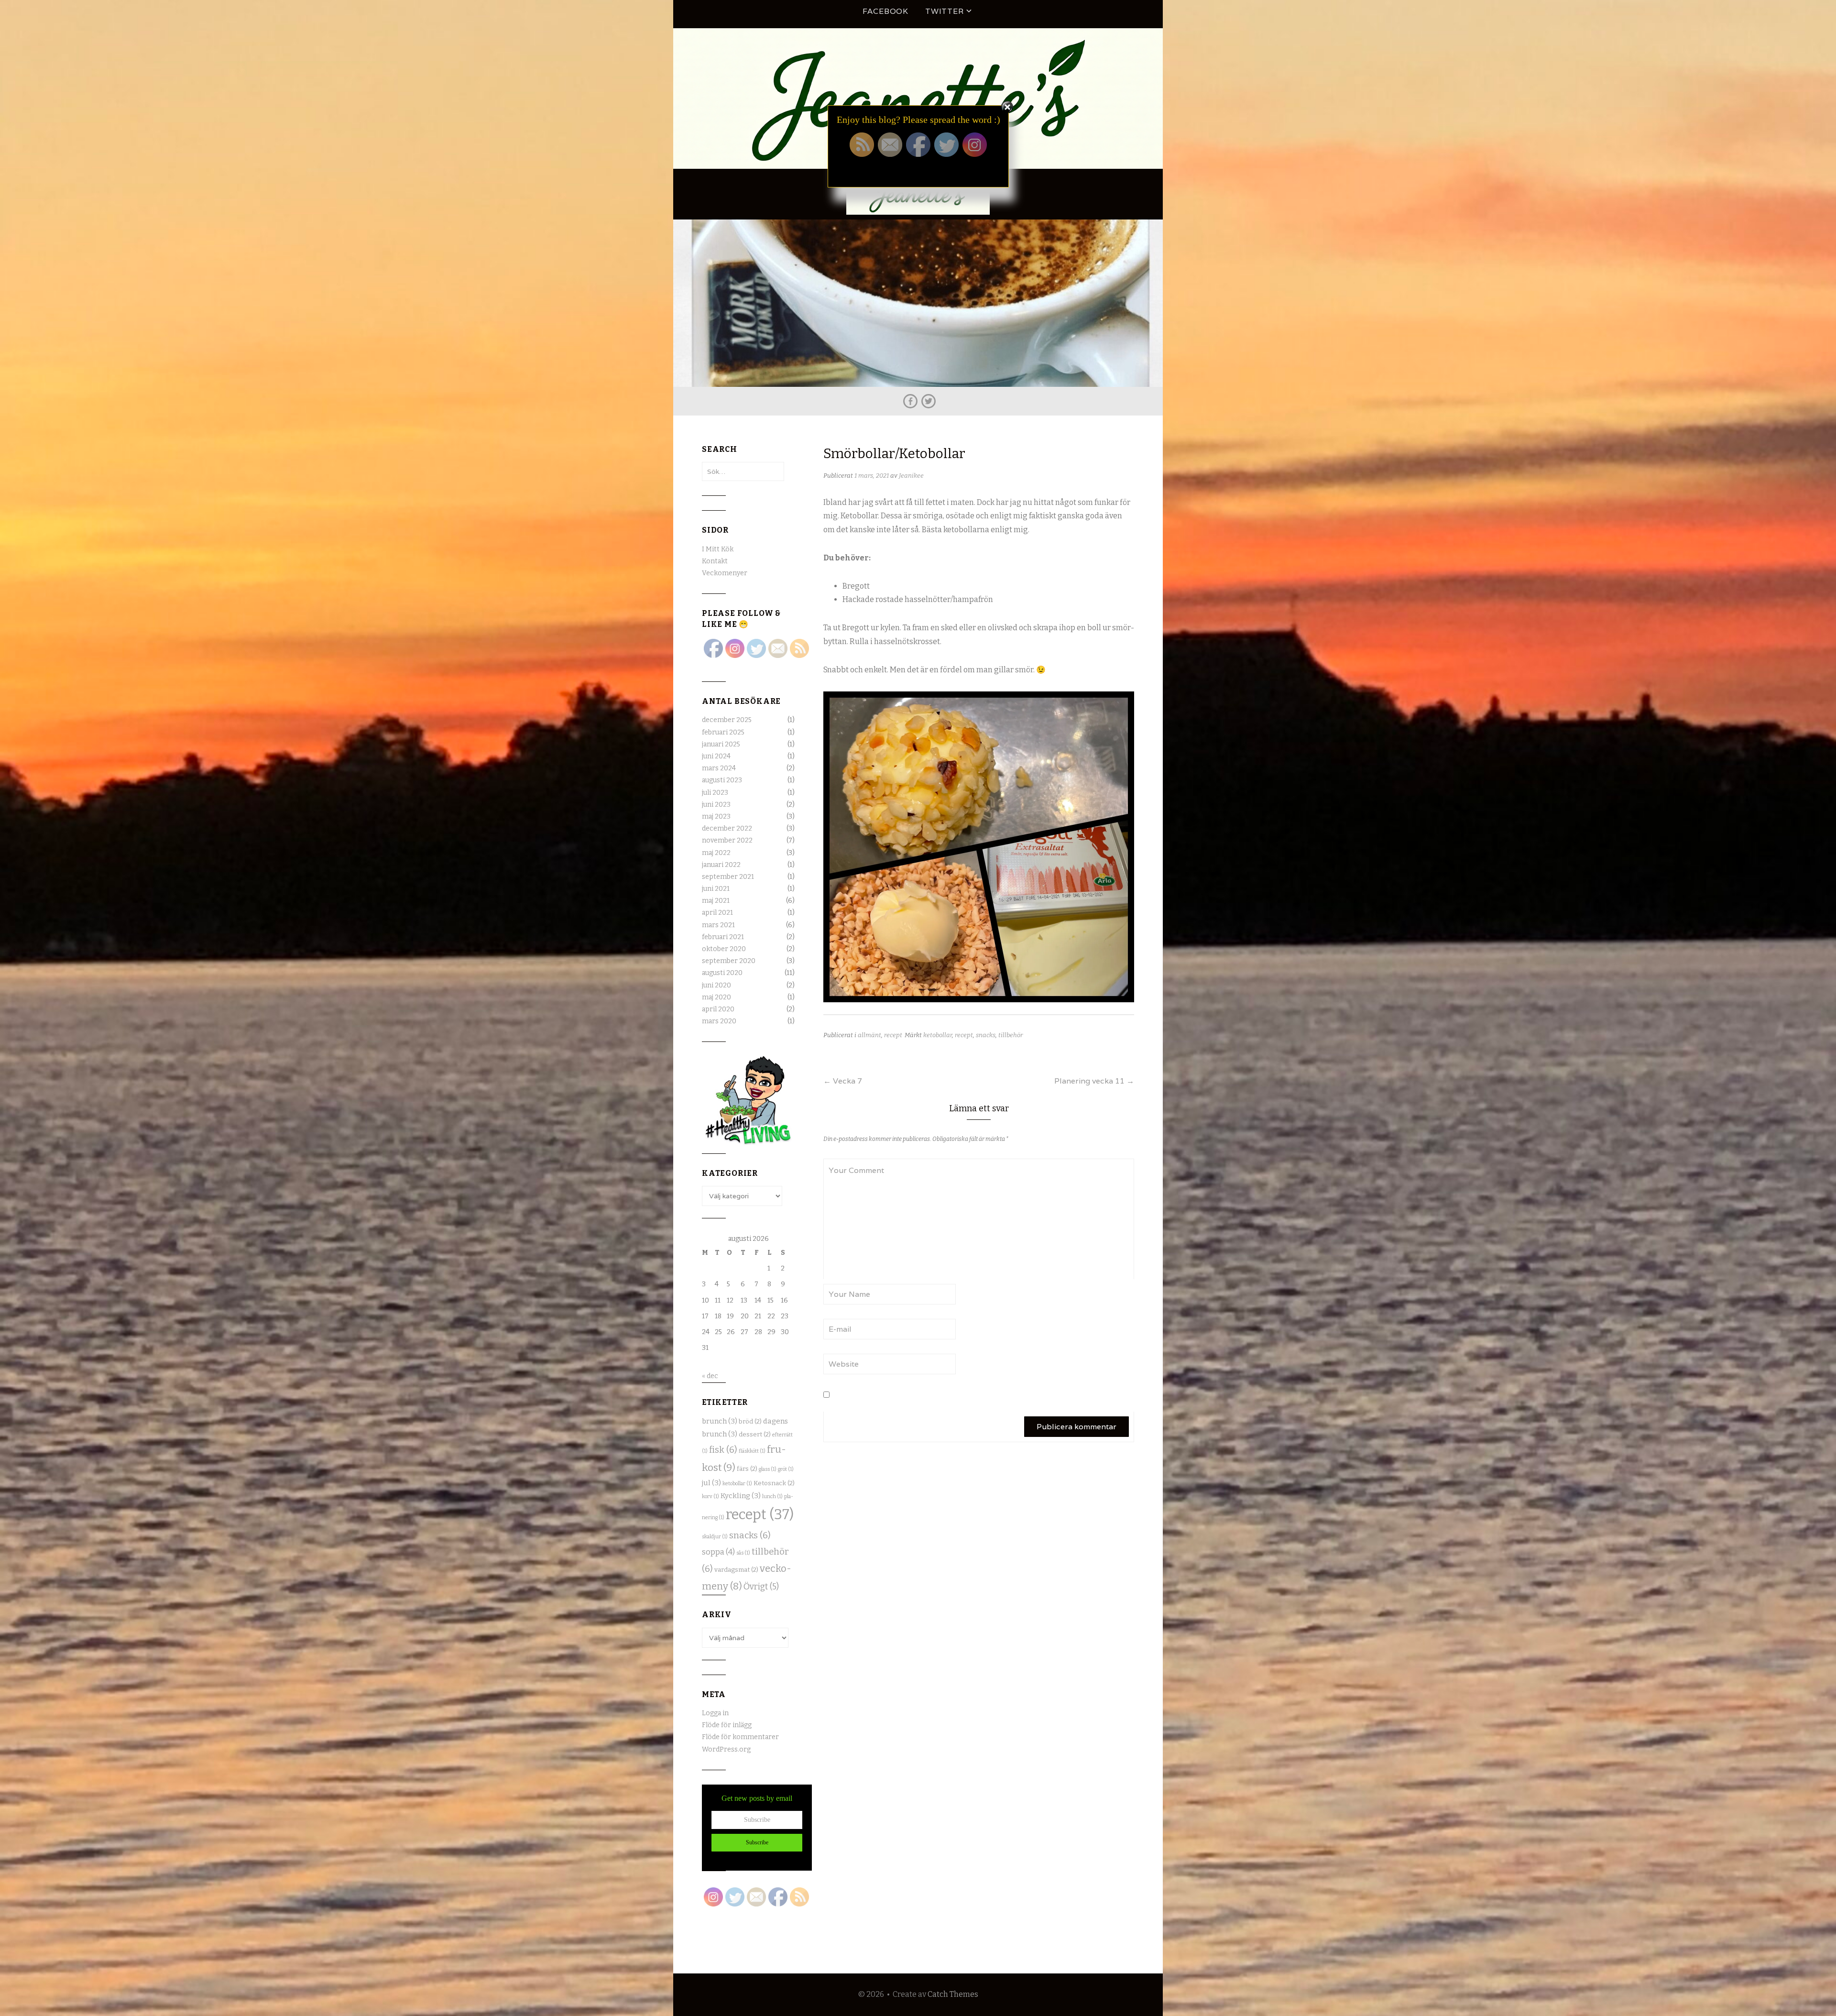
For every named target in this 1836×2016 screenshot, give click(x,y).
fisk (723, 1450)
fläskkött (752, 1451)
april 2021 (717, 913)
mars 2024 (719, 768)
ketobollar (938, 1035)
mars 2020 (719, 1021)
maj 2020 (716, 997)
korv (710, 1496)
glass (768, 1469)
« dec (710, 1376)
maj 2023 (716, 816)
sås (743, 1553)
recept (893, 1035)
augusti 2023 (722, 780)
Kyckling (741, 1496)
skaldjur (715, 1537)
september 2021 (728, 877)
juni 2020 (716, 985)
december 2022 (727, 828)
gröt (786, 1469)
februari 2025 (723, 732)
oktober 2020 (724, 949)
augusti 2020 (722, 973)
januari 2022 (721, 865)
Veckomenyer (725, 573)
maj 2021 (716, 901)
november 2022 (727, 840)
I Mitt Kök (718, 549)
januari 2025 (721, 744)
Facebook (885, 11)
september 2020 (729, 961)
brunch (720, 1421)
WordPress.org (726, 1749)
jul (711, 1483)
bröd (750, 1422)
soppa (718, 1552)
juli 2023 (715, 793)
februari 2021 (723, 937)
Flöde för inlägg (727, 1725)
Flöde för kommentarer (740, 1737)
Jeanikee (911, 476)
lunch (772, 1496)
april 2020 (718, 1009)
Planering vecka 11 (1094, 1081)
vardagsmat (736, 1570)
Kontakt (715, 561)
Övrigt (761, 1587)
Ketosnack (774, 1483)
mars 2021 (718, 925)
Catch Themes (953, 1994)
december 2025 (727, 720)
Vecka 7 (843, 1081)
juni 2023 (716, 805)
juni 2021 (716, 889)
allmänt (869, 1035)
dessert (755, 1435)
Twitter (945, 11)
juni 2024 (716, 756)
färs (747, 1469)
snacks (986, 1035)
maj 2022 (716, 853)
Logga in (715, 1713)
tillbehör (1011, 1035)
